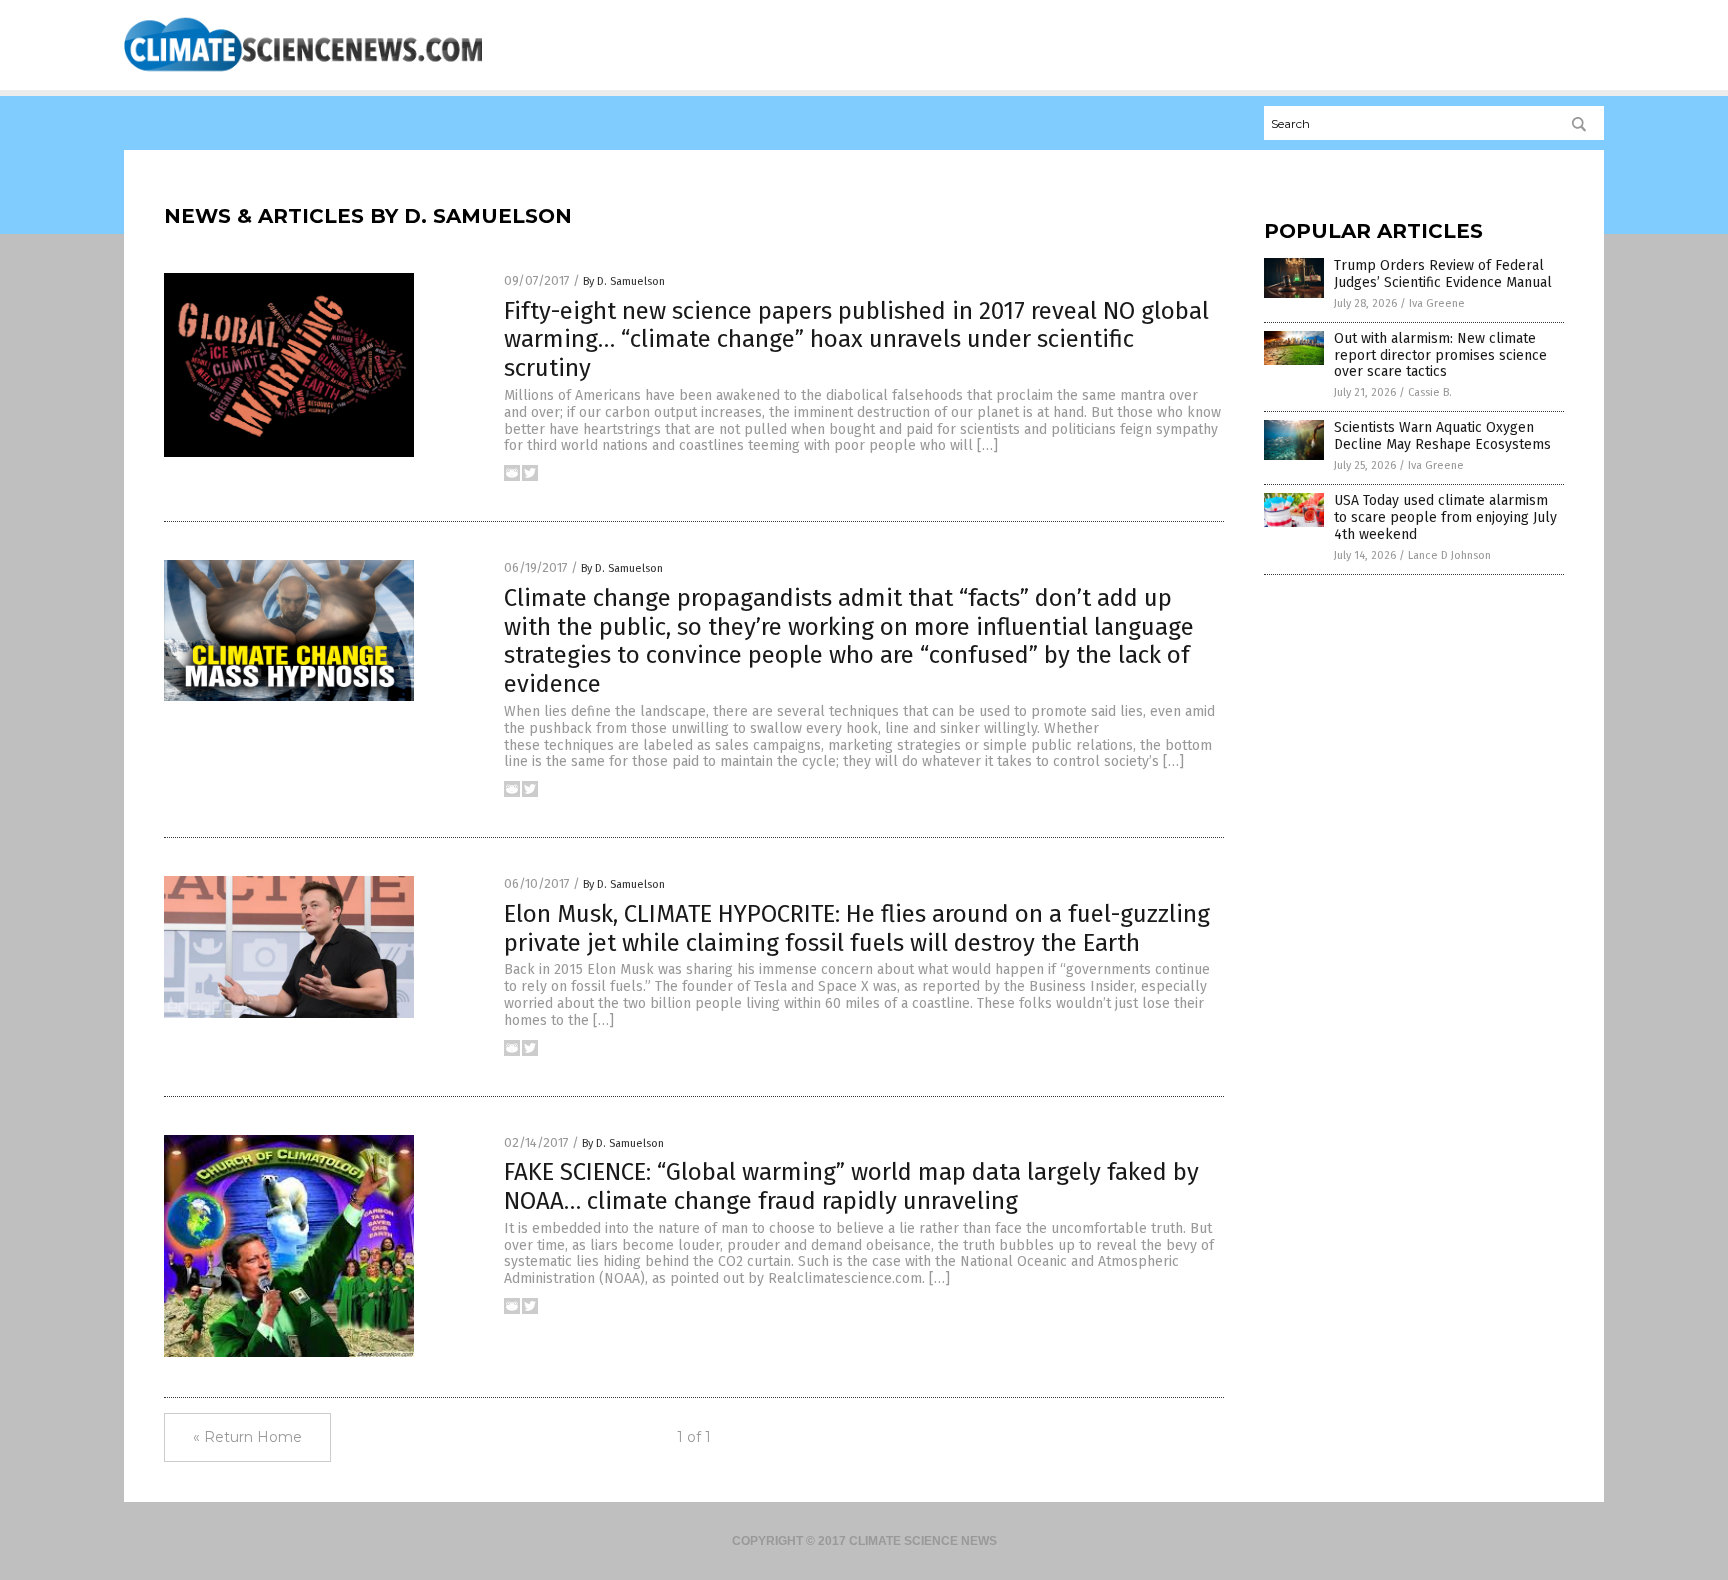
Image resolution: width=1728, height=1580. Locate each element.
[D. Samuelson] (303, 71)
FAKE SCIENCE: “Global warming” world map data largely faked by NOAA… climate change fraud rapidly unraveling (851, 1186)
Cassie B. (1430, 392)
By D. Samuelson (624, 281)
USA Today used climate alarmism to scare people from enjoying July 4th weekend (1445, 517)
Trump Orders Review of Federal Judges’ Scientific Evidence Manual (1443, 274)
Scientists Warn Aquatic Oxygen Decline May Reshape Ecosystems (1442, 436)
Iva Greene (1437, 303)
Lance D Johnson (1449, 555)
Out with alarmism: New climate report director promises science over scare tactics (1440, 355)
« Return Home (247, 1437)
